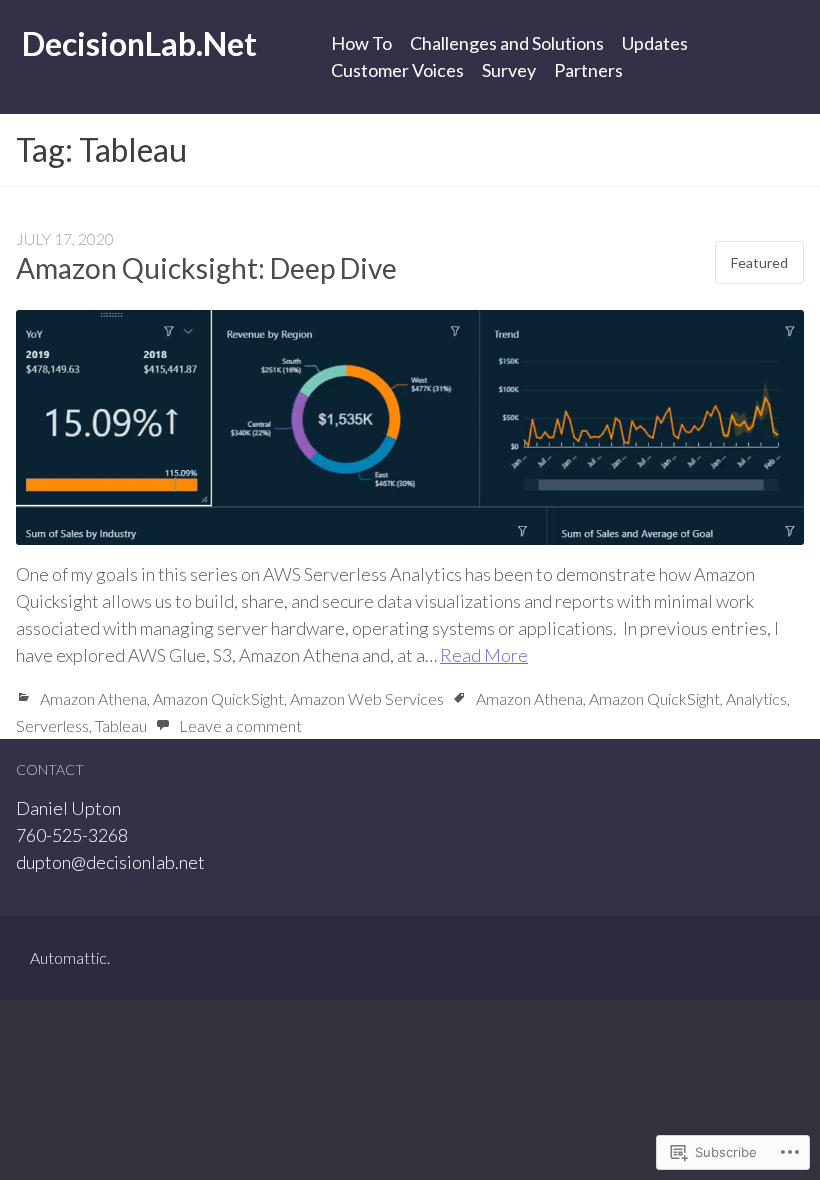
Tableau (121, 725)
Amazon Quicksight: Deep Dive (206, 268)
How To (361, 43)
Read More (484, 655)
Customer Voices (397, 70)
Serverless (52, 725)
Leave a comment (240, 725)
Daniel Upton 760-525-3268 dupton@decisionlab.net (110, 835)
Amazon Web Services (367, 698)
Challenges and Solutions (507, 43)
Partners (588, 70)
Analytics (756, 698)
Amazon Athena (93, 698)
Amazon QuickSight (218, 698)
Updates (655, 43)
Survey (509, 70)
